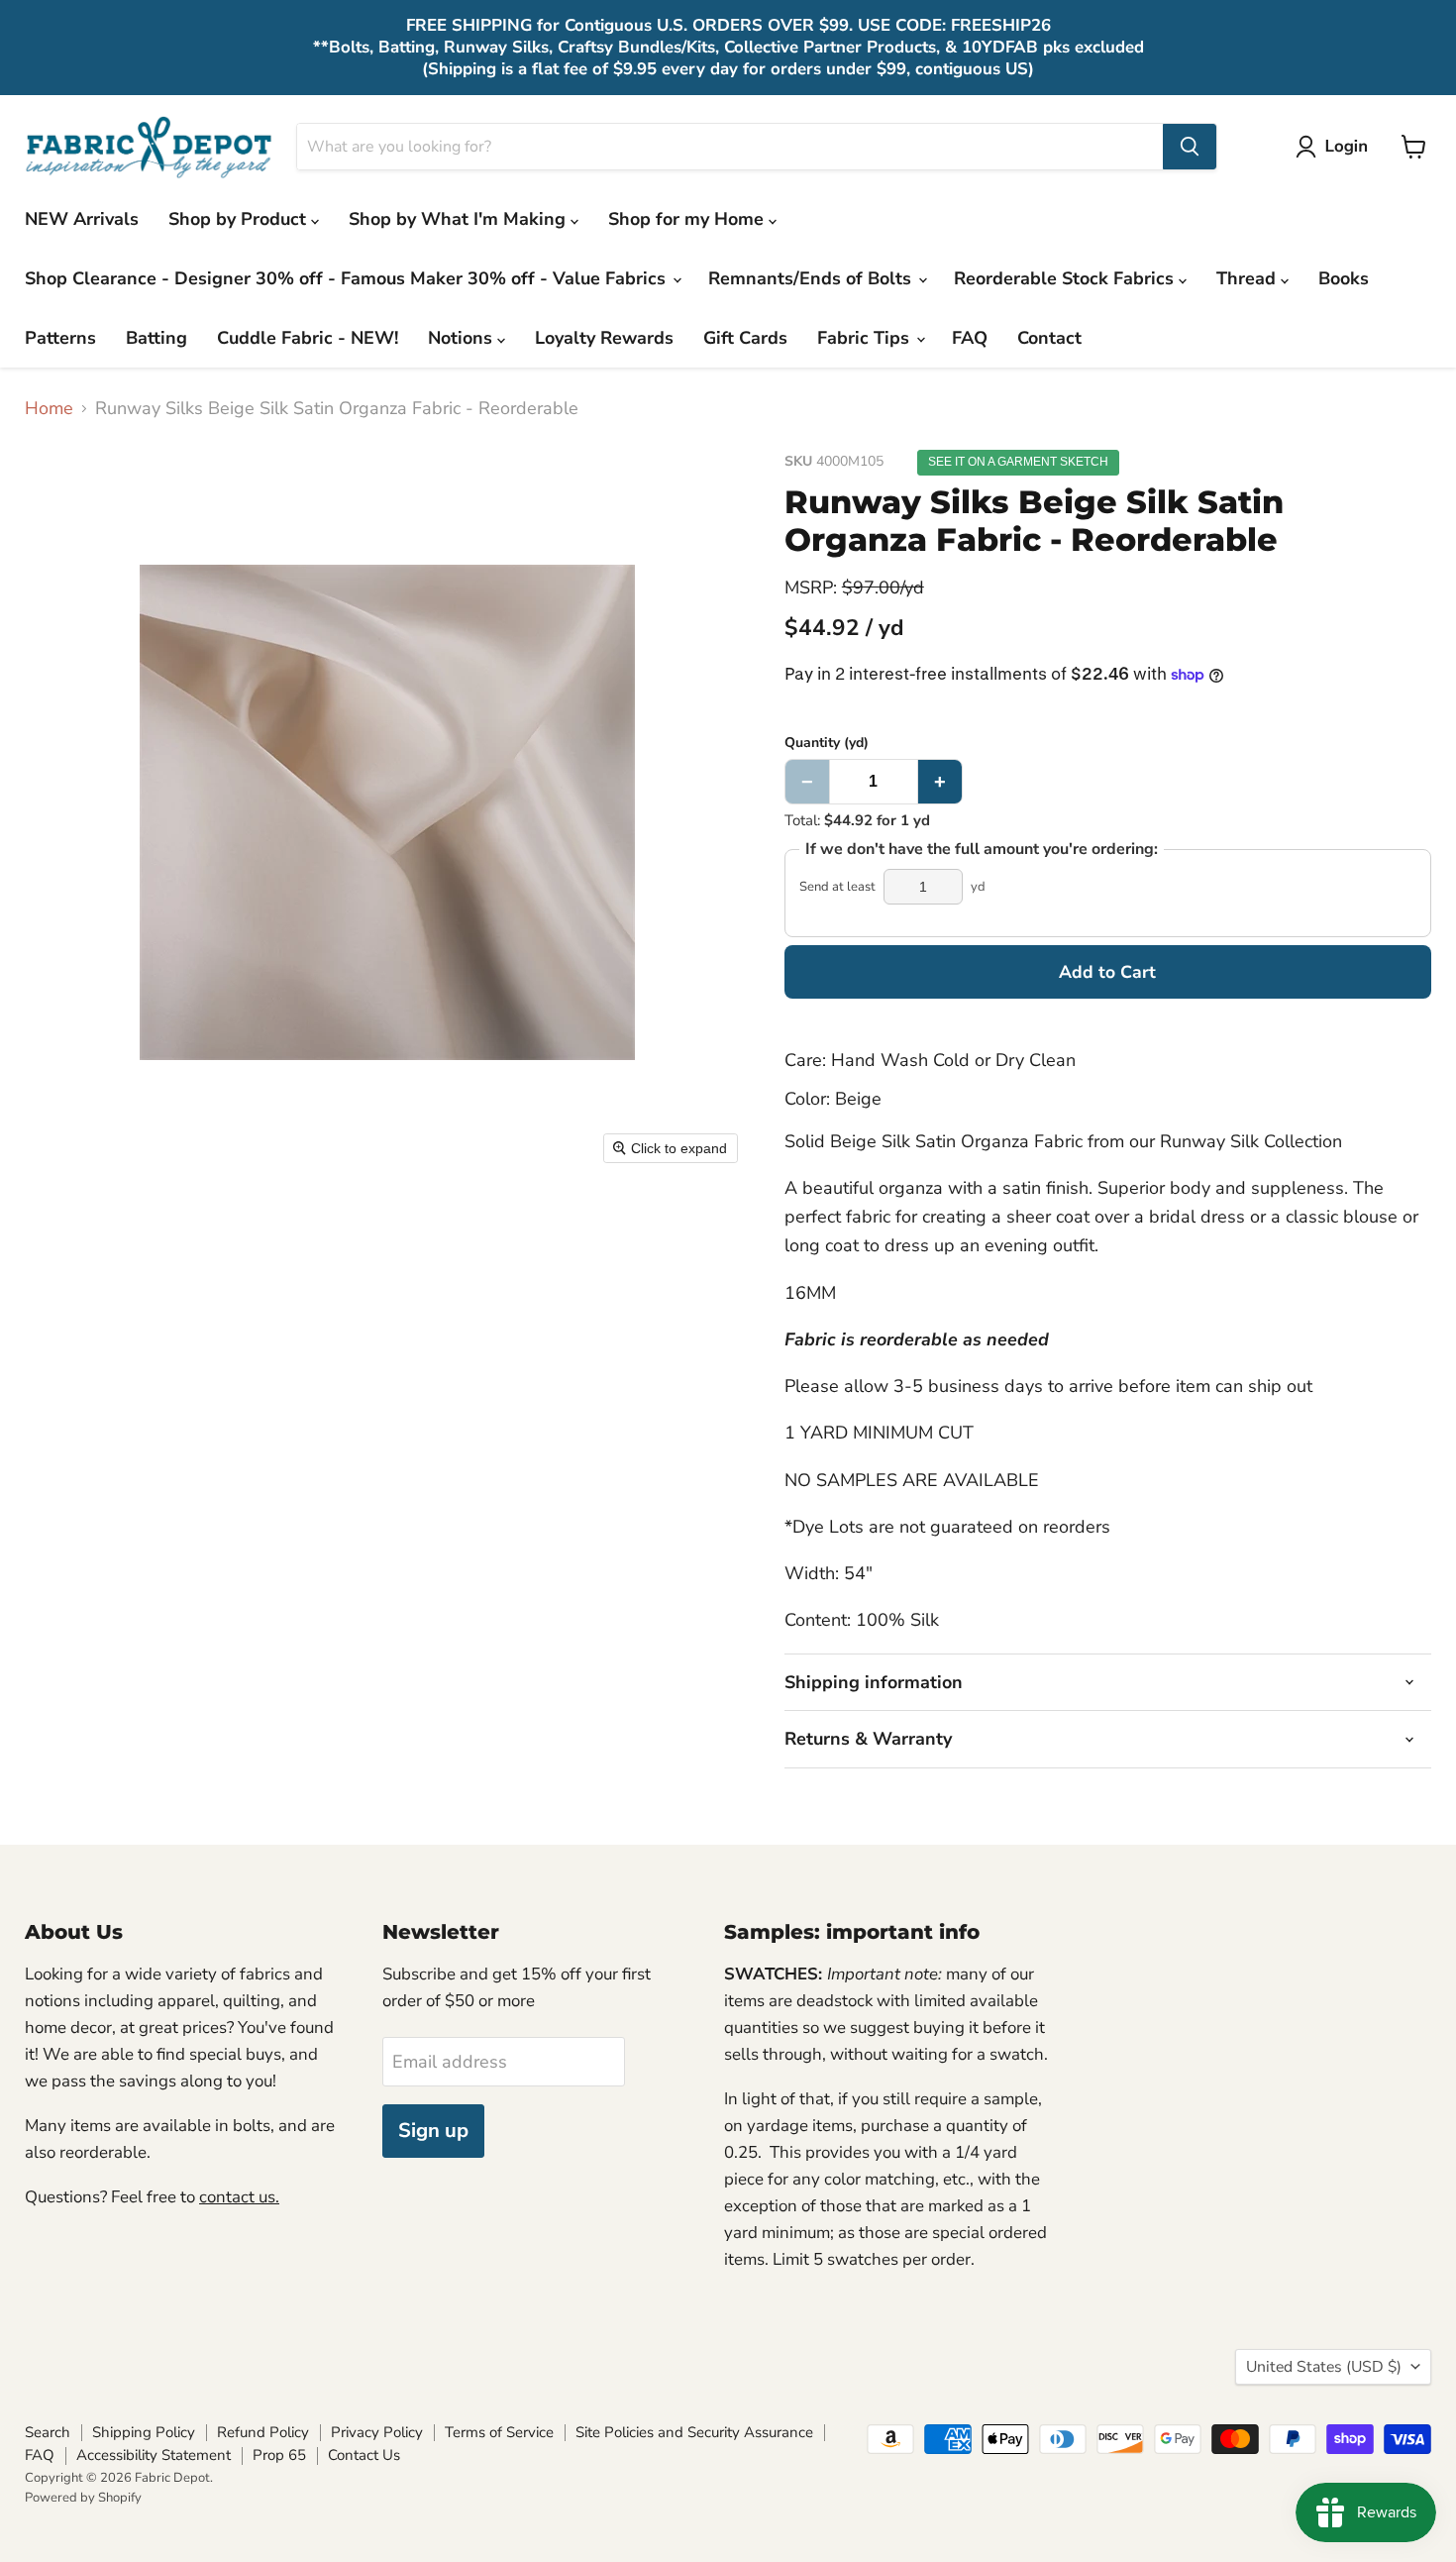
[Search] (1190, 147)
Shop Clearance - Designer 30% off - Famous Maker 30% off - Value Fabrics (348, 278)
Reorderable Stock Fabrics (1066, 278)
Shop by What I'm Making (460, 219)
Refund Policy (263, 2432)
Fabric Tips (866, 338)
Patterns (60, 338)
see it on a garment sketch (1018, 462)
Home (49, 409)
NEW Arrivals (82, 219)
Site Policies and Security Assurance (694, 2432)
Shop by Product (240, 219)
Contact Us (364, 2455)
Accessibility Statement (154, 2455)
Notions (463, 338)
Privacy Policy (377, 2432)
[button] (1336, 147)
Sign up (433, 2131)
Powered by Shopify (83, 2498)
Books (1344, 278)
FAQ (970, 338)
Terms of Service (499, 2432)
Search (48, 2432)
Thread (1248, 278)
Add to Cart (1107, 972)
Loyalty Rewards (604, 338)
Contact (1049, 338)
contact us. (239, 2197)
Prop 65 (279, 2455)
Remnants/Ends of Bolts (812, 278)
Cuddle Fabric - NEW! (308, 338)
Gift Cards (745, 338)
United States (1324, 2367)
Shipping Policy (144, 2432)
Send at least (837, 887)
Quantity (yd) (827, 743)
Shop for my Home (688, 219)
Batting (156, 338)
